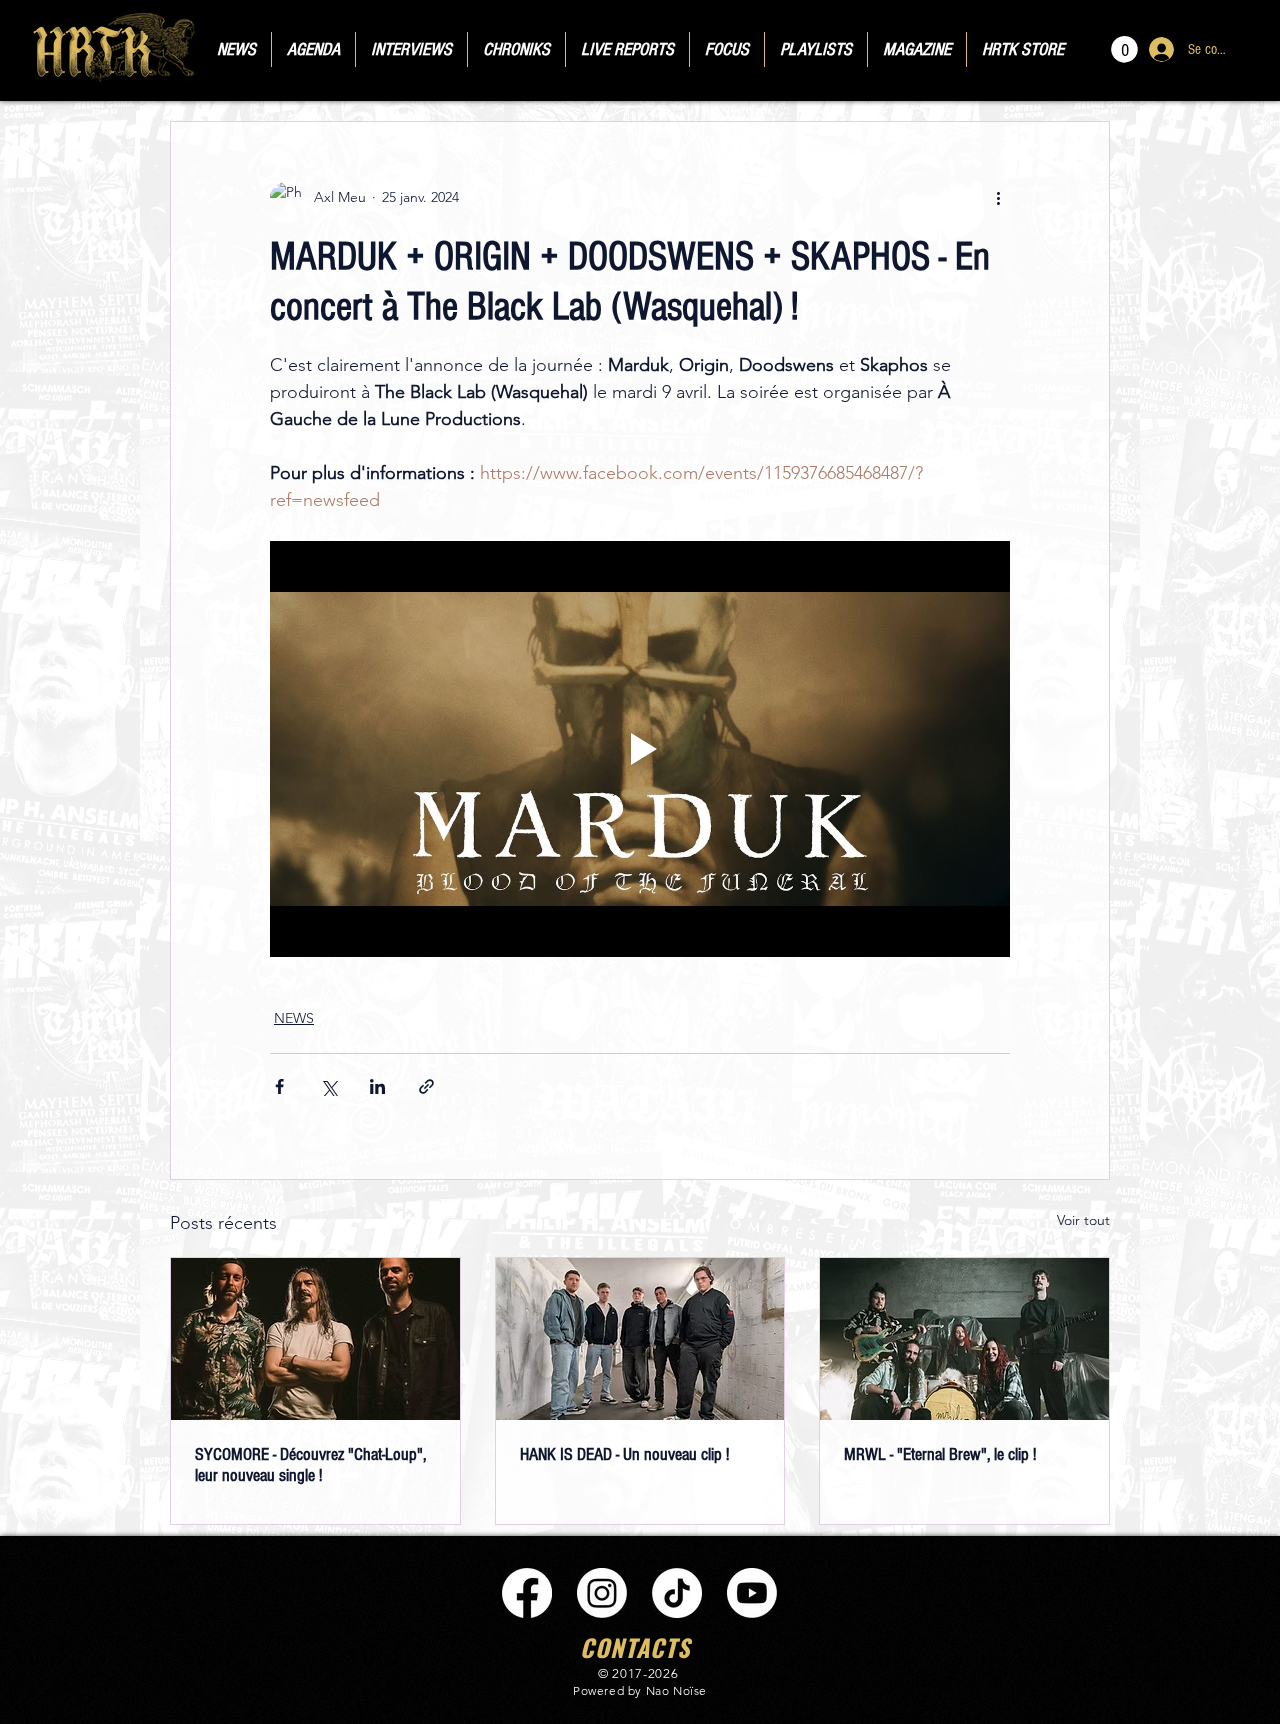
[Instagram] (602, 1593)
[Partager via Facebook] (279, 1086)
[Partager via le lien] (426, 1086)
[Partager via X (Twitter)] (328, 1086)
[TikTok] (677, 1593)
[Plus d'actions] (998, 198)
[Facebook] (527, 1593)
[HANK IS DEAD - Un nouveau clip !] (640, 1339)
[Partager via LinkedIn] (377, 1086)
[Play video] (640, 749)
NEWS (294, 1018)
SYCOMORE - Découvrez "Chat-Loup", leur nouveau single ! (310, 1465)
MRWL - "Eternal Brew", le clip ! (940, 1454)
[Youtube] (752, 1593)
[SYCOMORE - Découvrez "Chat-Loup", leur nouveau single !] (315, 1339)
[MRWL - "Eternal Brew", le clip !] (964, 1339)
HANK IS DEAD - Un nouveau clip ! (624, 1454)
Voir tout (1083, 1220)
